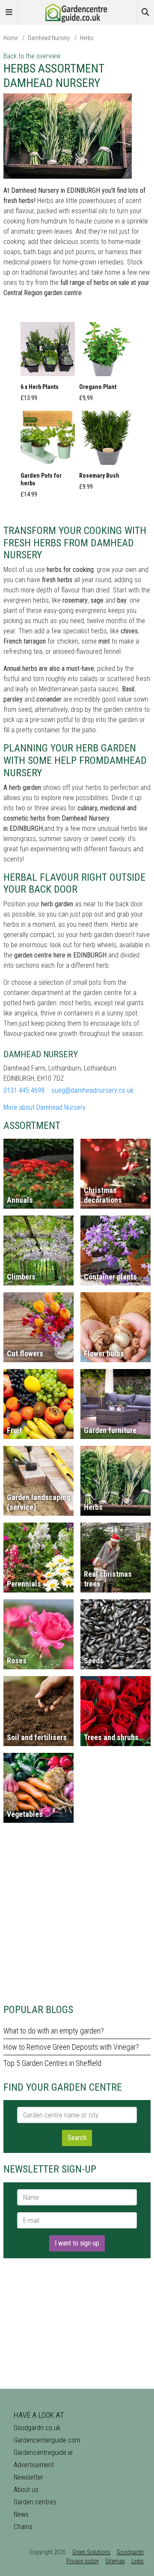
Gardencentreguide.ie (43, 2453)
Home (10, 38)
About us (26, 2490)
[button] (48, 364)
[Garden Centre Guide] (77, 12)
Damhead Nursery (49, 38)
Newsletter (28, 2477)
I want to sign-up (77, 2243)
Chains (23, 2527)
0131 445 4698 (24, 1090)
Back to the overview (32, 56)
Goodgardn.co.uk (37, 2428)
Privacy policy (83, 2561)
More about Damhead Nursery (44, 1107)
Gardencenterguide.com (47, 2440)
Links (138, 2561)
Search (77, 2138)
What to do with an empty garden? (54, 2031)
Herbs (87, 38)
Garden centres (35, 2502)
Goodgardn (130, 2552)
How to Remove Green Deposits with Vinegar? (71, 2047)
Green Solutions (91, 2552)
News (21, 2514)
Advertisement (34, 2465)
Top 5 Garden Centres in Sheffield (52, 2063)
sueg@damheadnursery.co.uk (92, 1090)
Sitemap (115, 2561)
